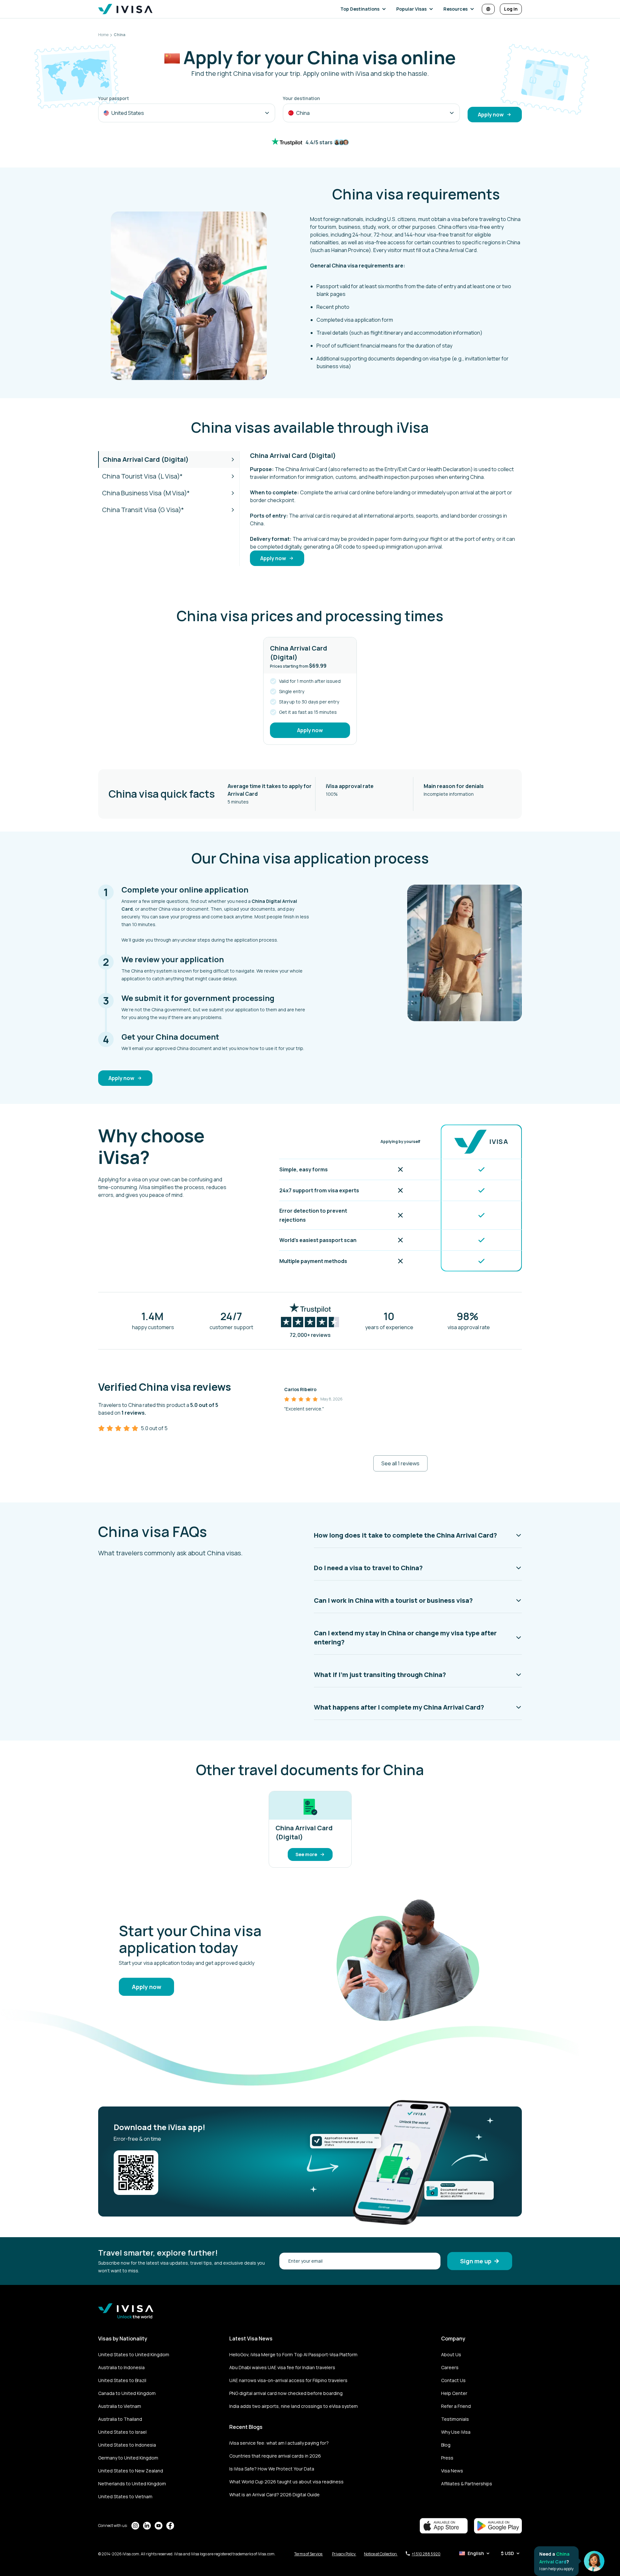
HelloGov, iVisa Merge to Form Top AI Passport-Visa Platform (293, 2354)
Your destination (301, 98)
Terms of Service (309, 2554)
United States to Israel (122, 2432)
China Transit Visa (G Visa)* (143, 510)
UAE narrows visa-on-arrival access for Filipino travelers (288, 2380)
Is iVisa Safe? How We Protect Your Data (272, 2469)
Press (447, 2458)
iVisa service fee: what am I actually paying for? (279, 2443)
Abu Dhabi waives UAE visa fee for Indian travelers (282, 2367)
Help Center (454, 2393)
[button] (364, 9)
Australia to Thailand (120, 2419)
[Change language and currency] (488, 9)
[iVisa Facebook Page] (170, 2526)
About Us (451, 2354)
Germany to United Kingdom (128, 2458)
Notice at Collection (381, 2554)
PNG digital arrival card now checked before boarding (286, 2393)
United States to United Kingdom (134, 2354)
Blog (446, 2445)
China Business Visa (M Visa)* (146, 493)
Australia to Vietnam (120, 2406)
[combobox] (187, 113)
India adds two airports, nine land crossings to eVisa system (294, 2406)
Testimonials (455, 2419)
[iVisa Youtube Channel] (159, 2526)
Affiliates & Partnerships (467, 2484)
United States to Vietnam (125, 2496)
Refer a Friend (456, 2406)
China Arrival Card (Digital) (146, 459)
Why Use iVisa (456, 2432)
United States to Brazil (122, 2380)
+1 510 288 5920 (426, 2554)
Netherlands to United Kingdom (132, 2484)
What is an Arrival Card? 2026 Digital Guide (274, 2495)
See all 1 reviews (400, 1463)
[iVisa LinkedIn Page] (147, 2526)
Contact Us (453, 2380)
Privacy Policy (344, 2554)
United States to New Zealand (131, 2471)
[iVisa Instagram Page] (135, 2526)
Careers (450, 2367)
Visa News (452, 2471)
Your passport (114, 98)
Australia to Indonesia (121, 2367)
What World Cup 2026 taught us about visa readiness (286, 2482)
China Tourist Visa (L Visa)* (142, 476)
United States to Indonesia (127, 2445)
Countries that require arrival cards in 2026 (275, 2456)
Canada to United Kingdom (127, 2393)
